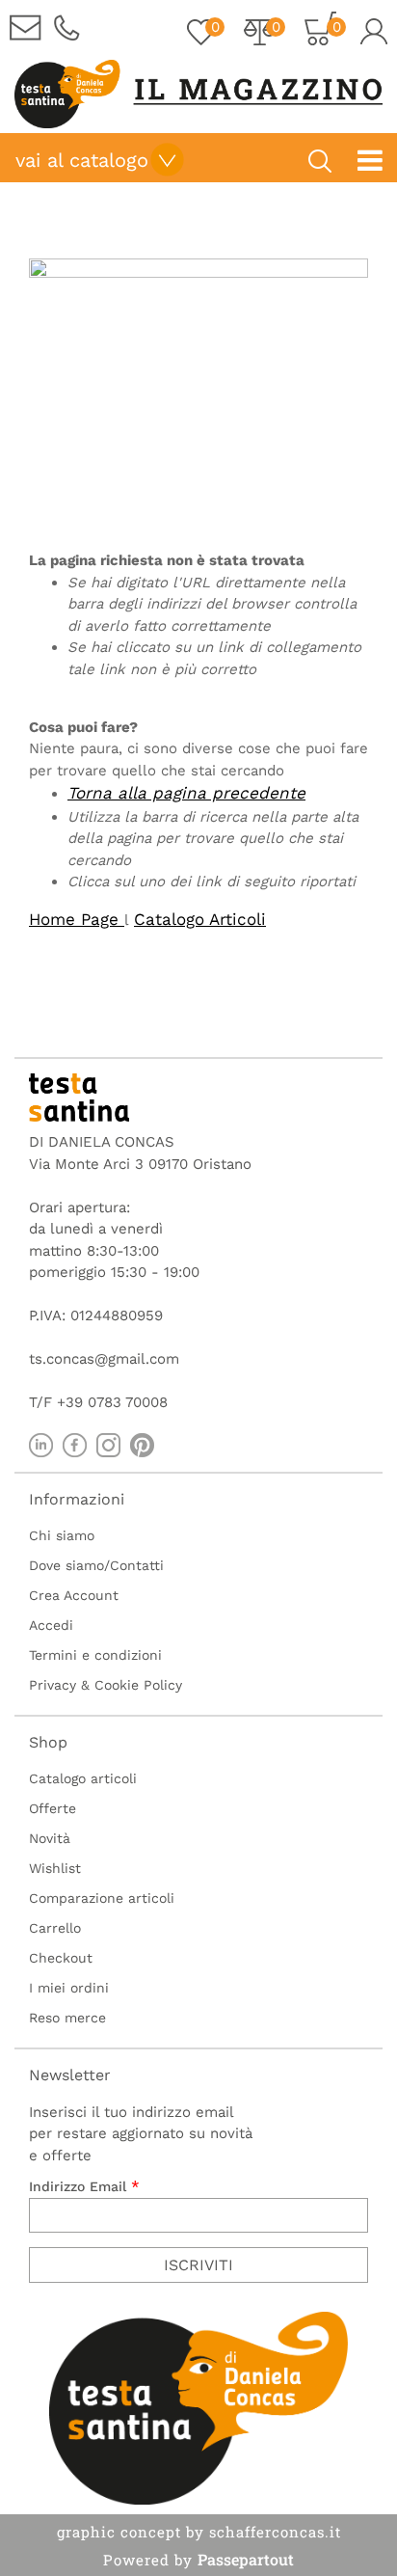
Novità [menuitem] (50, 1838)
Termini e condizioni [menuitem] (95, 1655)
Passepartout (246, 2559)
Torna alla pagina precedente (186, 793)
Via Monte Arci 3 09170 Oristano (140, 1164)
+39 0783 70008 (112, 1402)
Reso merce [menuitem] (67, 2018)
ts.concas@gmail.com (104, 1359)
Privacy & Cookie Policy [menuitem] (106, 1685)
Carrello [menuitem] (55, 1928)
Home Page (77, 919)
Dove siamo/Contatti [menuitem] (96, 1565)
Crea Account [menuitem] (74, 1595)
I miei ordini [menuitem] (69, 1988)
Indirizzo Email (84, 2186)
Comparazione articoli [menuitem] (102, 1898)
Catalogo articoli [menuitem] (83, 1778)
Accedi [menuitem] (51, 1625)
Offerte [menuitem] (53, 1808)
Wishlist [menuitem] (55, 1868)
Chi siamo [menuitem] (62, 1535)
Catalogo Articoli (200, 919)
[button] (198, 2265)
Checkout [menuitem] (61, 1958)
